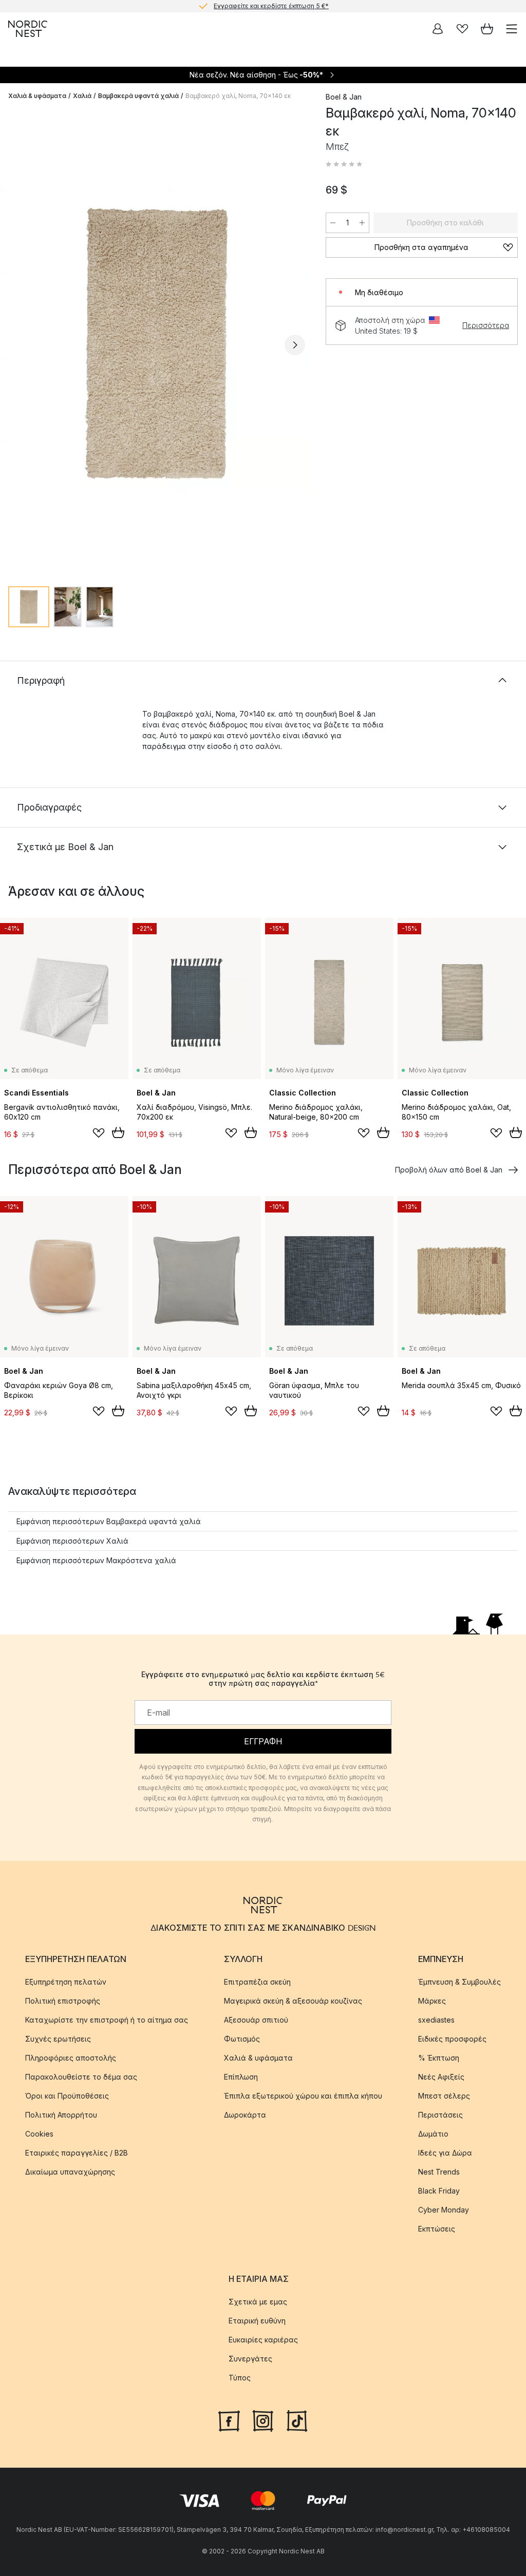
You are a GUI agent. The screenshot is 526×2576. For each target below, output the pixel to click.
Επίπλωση (241, 2077)
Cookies (39, 2134)
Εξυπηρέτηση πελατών (66, 1982)
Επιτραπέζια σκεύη (257, 1982)
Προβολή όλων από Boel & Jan (449, 1170)
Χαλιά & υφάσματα (37, 96)
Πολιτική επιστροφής (63, 2001)
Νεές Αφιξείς (441, 2077)
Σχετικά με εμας (258, 2302)
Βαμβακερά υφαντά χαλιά (138, 96)
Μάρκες (432, 2001)
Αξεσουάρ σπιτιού (256, 2020)
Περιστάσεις (440, 2115)
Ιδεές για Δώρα (445, 2153)
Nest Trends (439, 2172)
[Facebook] (229, 2419)
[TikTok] (297, 2419)
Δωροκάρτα (245, 2115)
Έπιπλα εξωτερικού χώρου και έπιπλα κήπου (303, 2096)
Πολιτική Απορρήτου (61, 2115)
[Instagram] (263, 2419)
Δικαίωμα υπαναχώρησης (70, 2172)
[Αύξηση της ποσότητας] (362, 223)
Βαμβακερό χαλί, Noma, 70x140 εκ (238, 96)
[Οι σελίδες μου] (438, 29)
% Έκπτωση (439, 2058)
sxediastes (436, 2020)
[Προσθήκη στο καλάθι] (118, 1132)
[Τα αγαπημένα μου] (462, 29)
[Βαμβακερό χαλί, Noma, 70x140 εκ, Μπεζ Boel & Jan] (157, 343)
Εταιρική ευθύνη (257, 2321)
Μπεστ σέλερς (444, 2096)
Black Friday (439, 2191)
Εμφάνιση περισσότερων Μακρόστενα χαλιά (96, 1560)
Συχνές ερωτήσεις (58, 2039)
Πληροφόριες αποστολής (71, 2058)
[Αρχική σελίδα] (28, 29)
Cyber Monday (444, 2210)
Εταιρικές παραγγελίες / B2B (77, 2153)
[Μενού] (512, 29)
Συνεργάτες (250, 2359)
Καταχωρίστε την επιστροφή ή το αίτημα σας (107, 2020)
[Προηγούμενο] (18, 345)
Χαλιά (82, 96)
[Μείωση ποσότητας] (333, 223)
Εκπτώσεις (437, 2229)
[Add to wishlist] (99, 1133)
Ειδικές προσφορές (452, 2039)
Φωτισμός (242, 2039)
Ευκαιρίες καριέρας (263, 2340)
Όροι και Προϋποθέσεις (67, 2096)
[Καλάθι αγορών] (487, 29)
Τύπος (240, 2378)
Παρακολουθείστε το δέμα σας (81, 2077)
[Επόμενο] (295, 345)
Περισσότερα (486, 325)
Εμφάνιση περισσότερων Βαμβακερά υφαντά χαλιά (109, 1521)
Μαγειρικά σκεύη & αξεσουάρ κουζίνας (293, 2001)
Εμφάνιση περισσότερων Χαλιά (72, 1541)
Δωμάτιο (433, 2134)
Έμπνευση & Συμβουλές (459, 1982)
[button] (344, 164)
